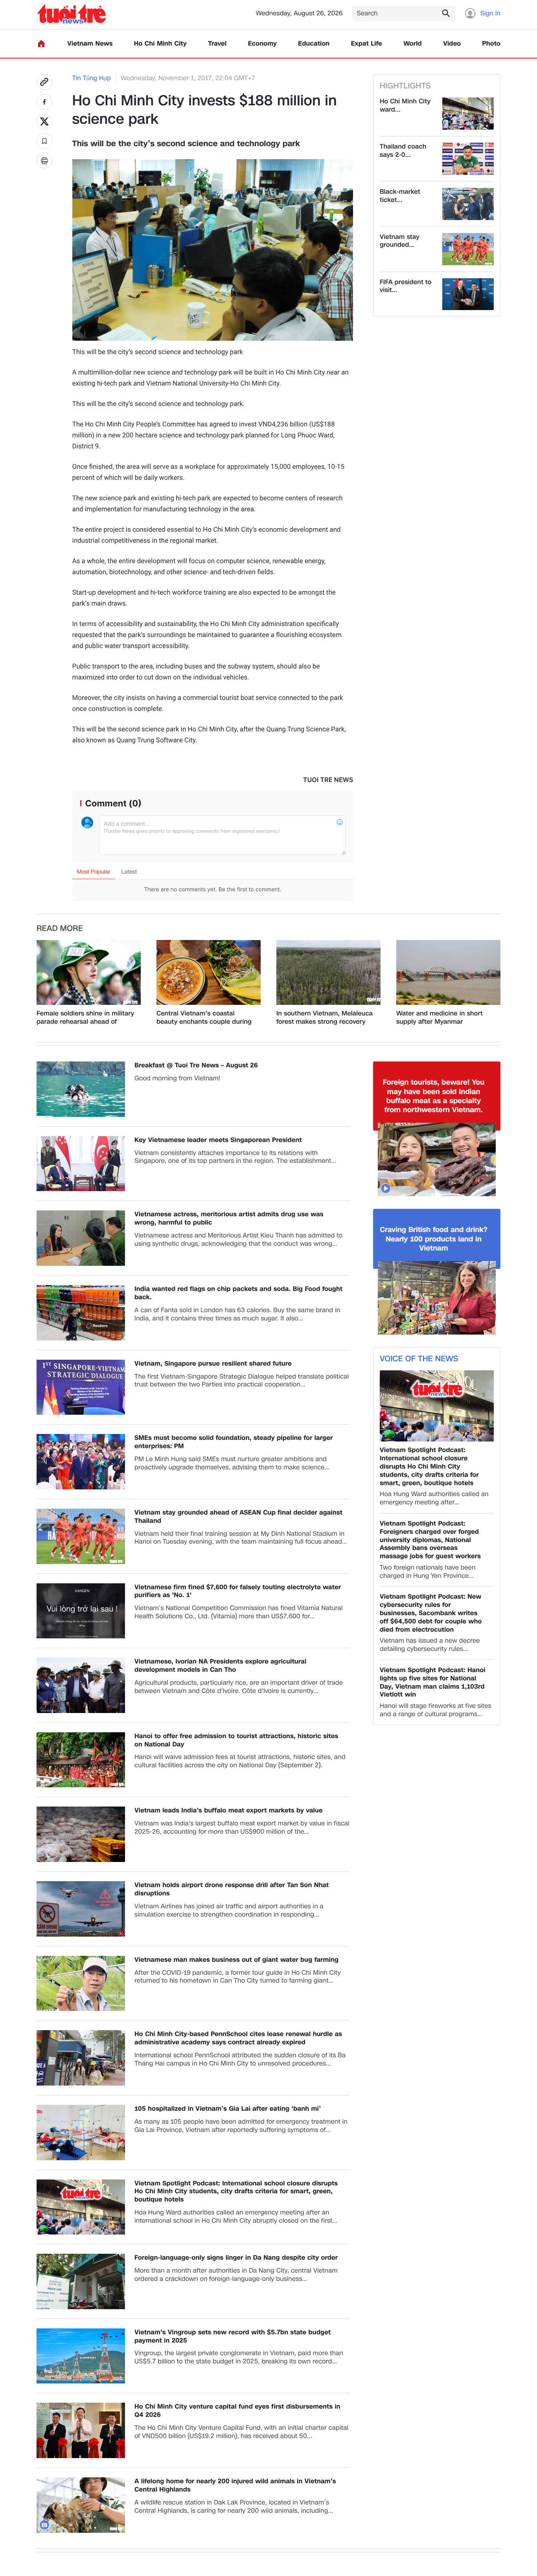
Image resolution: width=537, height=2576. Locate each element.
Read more (60, 929)
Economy (262, 44)
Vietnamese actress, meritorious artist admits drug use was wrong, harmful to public (229, 1219)
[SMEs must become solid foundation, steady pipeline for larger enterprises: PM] (81, 1462)
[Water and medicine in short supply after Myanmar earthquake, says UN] (448, 973)
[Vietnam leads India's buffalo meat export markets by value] (81, 1834)
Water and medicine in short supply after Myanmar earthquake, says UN (440, 1018)
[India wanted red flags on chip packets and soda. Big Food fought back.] (81, 1313)
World (413, 44)
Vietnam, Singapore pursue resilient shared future (213, 1364)
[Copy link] (44, 82)
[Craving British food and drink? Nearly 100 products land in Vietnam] (437, 1298)
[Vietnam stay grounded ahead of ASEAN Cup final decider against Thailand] (468, 249)
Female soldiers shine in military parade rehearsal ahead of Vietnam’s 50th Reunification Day (86, 1018)
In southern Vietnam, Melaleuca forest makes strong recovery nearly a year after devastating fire (325, 1018)
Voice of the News (419, 1359)
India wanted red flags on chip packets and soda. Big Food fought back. (238, 1293)
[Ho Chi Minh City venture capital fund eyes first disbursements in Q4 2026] (81, 2430)
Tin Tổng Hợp (92, 78)
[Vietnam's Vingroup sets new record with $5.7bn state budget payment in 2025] (81, 2356)
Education (314, 44)
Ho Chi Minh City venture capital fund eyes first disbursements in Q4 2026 (237, 2411)
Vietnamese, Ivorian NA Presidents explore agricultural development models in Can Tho (220, 1666)
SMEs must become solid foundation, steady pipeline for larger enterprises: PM (234, 1442)
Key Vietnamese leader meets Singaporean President (218, 1140)
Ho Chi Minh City (160, 44)
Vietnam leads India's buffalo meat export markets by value (229, 1811)
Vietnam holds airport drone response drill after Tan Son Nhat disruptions (232, 1889)
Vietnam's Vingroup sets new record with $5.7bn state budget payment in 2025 (233, 2337)
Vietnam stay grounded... (400, 241)
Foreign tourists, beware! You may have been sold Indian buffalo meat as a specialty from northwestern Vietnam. (434, 1096)
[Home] (41, 44)
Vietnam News (90, 44)
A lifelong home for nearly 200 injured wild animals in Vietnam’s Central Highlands (235, 2486)
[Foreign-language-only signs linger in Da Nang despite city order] (81, 2281)
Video (452, 44)
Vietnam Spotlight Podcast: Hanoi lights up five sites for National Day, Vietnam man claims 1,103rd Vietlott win (433, 1683)
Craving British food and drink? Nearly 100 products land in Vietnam (434, 1239)
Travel (217, 44)
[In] (44, 161)
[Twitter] (44, 121)
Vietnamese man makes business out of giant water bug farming (236, 1960)
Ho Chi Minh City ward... (405, 106)
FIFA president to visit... (406, 286)
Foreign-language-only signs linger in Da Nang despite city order (236, 2258)
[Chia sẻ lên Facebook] (44, 102)
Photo (491, 44)
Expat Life (367, 44)
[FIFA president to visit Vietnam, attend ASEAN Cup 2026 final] (468, 294)
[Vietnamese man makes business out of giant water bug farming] (81, 1984)
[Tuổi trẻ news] (71, 14)
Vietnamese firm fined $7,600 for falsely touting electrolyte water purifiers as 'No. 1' (238, 1592)
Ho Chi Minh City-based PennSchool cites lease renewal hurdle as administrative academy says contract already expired (238, 2038)
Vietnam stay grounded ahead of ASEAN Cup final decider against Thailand (238, 1517)
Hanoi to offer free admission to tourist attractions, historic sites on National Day (236, 1741)
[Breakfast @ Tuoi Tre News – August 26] (81, 1089)
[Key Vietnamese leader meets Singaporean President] (81, 1164)
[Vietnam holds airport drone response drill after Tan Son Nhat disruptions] (81, 1909)
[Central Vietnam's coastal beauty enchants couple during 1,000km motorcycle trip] (209, 973)
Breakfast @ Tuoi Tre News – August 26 (196, 1066)
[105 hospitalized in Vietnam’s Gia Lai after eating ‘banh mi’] (81, 2133)
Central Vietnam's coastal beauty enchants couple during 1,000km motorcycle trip (204, 1018)
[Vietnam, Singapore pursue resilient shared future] (81, 1387)
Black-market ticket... (400, 196)
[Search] (446, 13)
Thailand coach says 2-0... (403, 151)
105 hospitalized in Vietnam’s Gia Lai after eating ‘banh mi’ (228, 2109)
